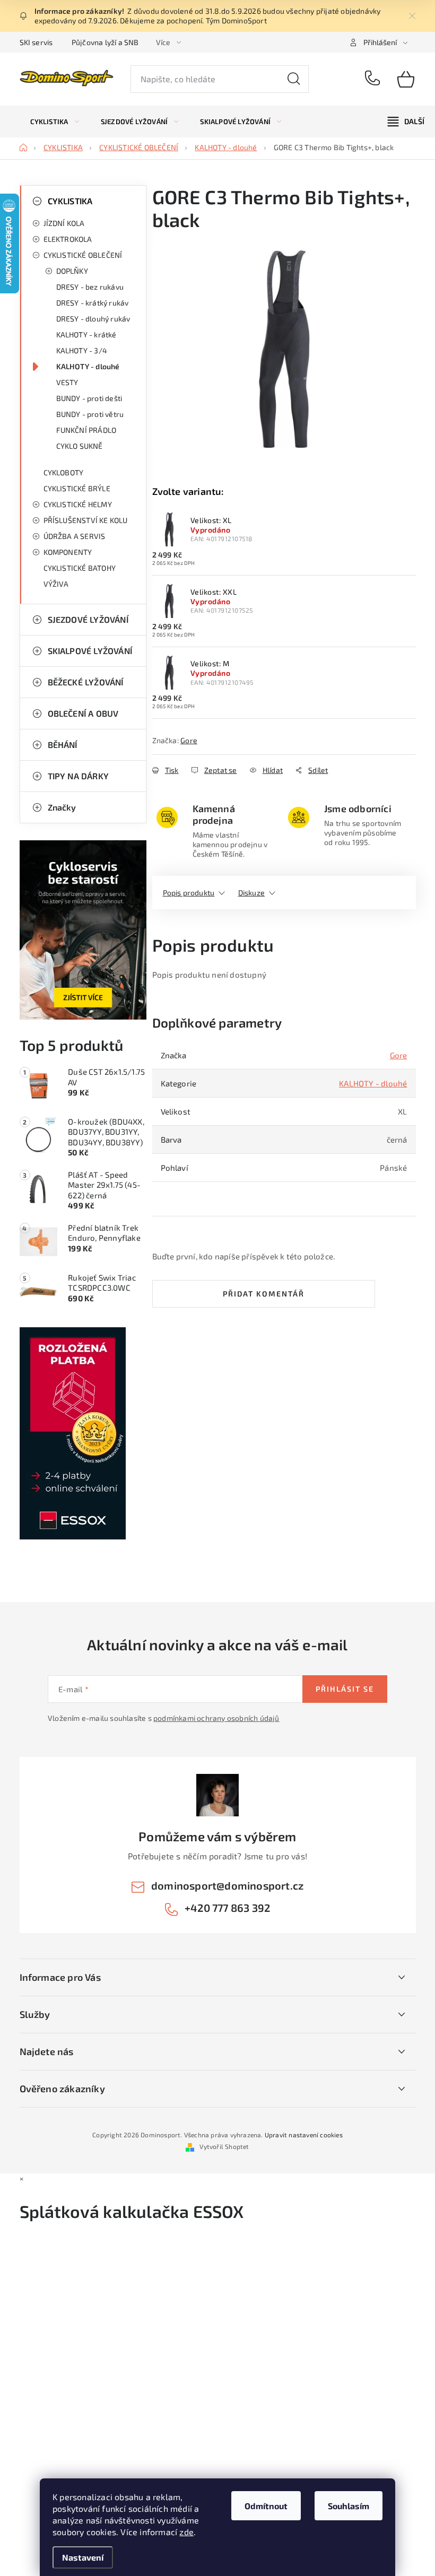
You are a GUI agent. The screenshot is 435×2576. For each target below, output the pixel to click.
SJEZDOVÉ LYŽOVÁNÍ (88, 619)
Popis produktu (189, 893)
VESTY (67, 382)
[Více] (406, 121)
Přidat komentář (264, 1294)
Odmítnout (266, 2506)
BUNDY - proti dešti (89, 398)
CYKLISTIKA (70, 201)
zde (186, 2532)
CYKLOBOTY (64, 472)
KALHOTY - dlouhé (88, 366)
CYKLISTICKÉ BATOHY (80, 568)
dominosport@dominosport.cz (227, 1885)
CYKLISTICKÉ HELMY (78, 504)
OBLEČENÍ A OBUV (83, 713)
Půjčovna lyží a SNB (105, 42)
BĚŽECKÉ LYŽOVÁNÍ (86, 682)
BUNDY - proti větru (90, 414)
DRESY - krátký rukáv (93, 303)
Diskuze (251, 893)
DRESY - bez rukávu (90, 287)
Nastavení (83, 2557)
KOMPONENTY (68, 552)
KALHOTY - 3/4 (82, 350)
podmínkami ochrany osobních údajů (216, 1718)
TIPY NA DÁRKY (79, 776)
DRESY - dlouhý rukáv (93, 319)
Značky (62, 807)
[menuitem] (55, 121)
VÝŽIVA (56, 584)
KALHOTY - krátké (86, 334)
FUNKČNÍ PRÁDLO (86, 430)
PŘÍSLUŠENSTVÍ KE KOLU (86, 520)
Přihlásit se (345, 1689)
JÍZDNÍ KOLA (64, 223)
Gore (189, 740)
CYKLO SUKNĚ (80, 446)
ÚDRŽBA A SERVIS (75, 536)
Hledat (294, 79)
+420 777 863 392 (373, 79)
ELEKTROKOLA (68, 239)
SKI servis (36, 42)
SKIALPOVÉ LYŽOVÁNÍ (90, 651)
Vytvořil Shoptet (224, 2146)
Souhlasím (349, 2506)
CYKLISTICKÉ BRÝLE (77, 488)
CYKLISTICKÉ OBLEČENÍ (83, 255)
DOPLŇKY (72, 271)
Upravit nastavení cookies (304, 2135)
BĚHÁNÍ (63, 745)
